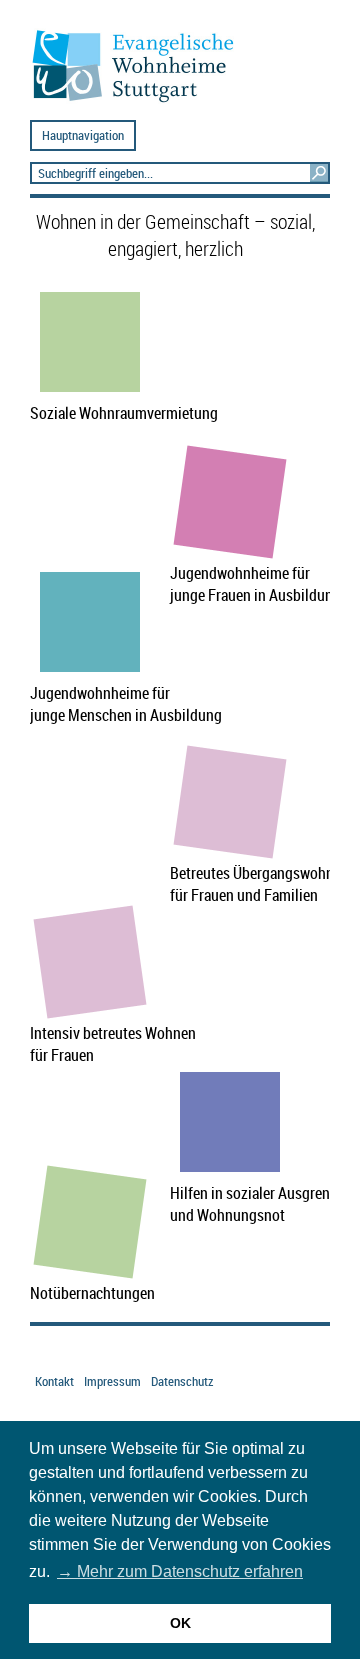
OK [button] (180, 1623)
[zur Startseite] (141, 101)
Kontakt (54, 1381)
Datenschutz (182, 1381)
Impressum (112, 1381)
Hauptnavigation (83, 135)
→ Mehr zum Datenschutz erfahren (180, 1571)
